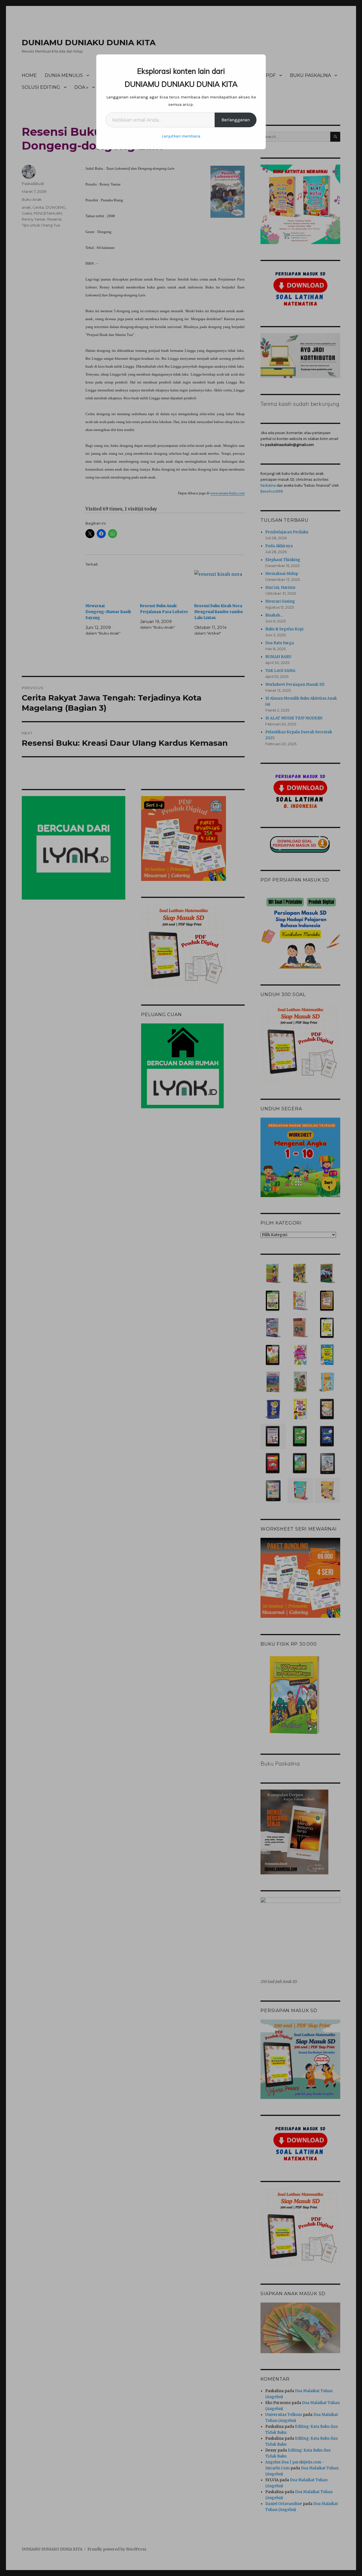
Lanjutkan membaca (181, 136)
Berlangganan (236, 120)
